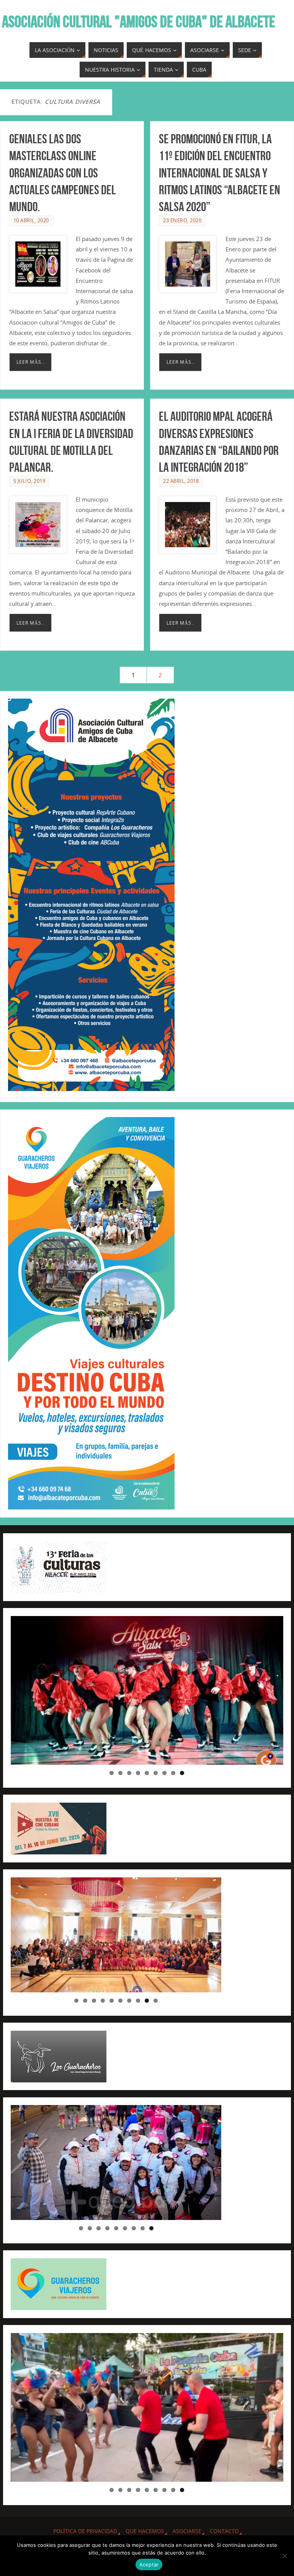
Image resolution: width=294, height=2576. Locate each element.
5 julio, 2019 (29, 481)
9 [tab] (182, 1773)
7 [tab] (164, 1773)
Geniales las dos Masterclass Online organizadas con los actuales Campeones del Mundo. (63, 173)
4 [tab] (138, 1773)
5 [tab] (147, 1773)
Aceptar (149, 2565)
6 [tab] (156, 1773)
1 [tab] (112, 1773)
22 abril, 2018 (181, 481)
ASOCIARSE (187, 2531)
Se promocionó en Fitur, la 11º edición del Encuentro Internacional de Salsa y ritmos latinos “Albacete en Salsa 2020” (220, 173)
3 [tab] (129, 1773)
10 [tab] (156, 2001)
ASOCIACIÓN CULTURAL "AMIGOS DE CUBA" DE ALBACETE (139, 21)
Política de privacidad (85, 2531)
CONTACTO (224, 2531)
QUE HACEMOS (145, 2531)
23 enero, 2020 (182, 220)
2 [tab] (120, 1773)
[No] (284, 2556)
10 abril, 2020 (31, 220)
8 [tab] (173, 1773)
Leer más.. (30, 362)
